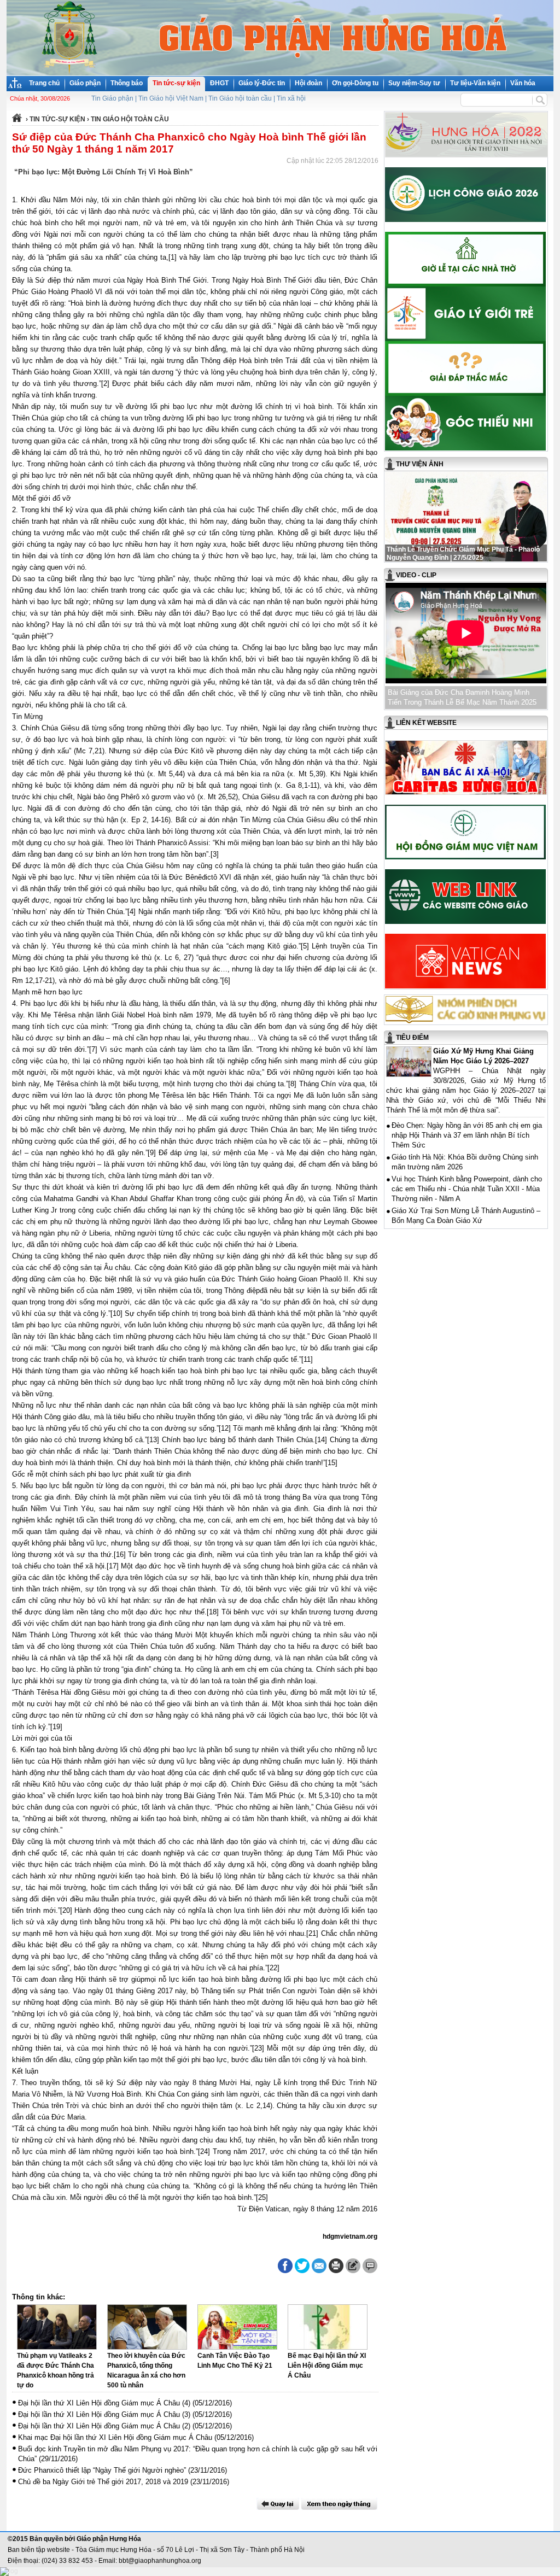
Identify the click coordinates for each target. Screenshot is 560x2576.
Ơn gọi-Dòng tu (355, 83)
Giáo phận (85, 83)
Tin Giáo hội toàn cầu (240, 98)
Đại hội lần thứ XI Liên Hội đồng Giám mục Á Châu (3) (104, 2414)
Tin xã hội (291, 98)
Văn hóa (523, 83)
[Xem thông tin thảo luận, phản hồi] (370, 2266)
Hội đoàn (308, 83)
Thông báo (127, 83)
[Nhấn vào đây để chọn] (339, 2504)
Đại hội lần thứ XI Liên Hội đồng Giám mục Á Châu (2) (104, 2426)
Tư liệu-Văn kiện (475, 83)
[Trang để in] (336, 2271)
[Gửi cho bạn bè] (319, 2266)
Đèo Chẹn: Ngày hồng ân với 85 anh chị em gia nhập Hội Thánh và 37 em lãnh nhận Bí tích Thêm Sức (467, 1135)
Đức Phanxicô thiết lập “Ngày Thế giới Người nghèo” (102, 2470)
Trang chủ (44, 83)
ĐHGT (219, 83)
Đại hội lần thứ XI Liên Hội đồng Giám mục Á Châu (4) (104, 2403)
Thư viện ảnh (420, 464)
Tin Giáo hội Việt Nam (171, 98)
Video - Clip (416, 575)
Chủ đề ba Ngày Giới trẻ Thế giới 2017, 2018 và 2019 (103, 2482)
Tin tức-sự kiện (176, 83)
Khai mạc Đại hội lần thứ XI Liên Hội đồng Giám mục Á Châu (115, 2437)
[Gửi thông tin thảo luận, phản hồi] (353, 2266)
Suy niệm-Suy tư (414, 83)
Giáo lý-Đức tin (262, 83)
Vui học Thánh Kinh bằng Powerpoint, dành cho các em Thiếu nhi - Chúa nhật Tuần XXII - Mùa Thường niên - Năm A (467, 1189)
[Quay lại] (278, 2504)
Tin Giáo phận (112, 98)
